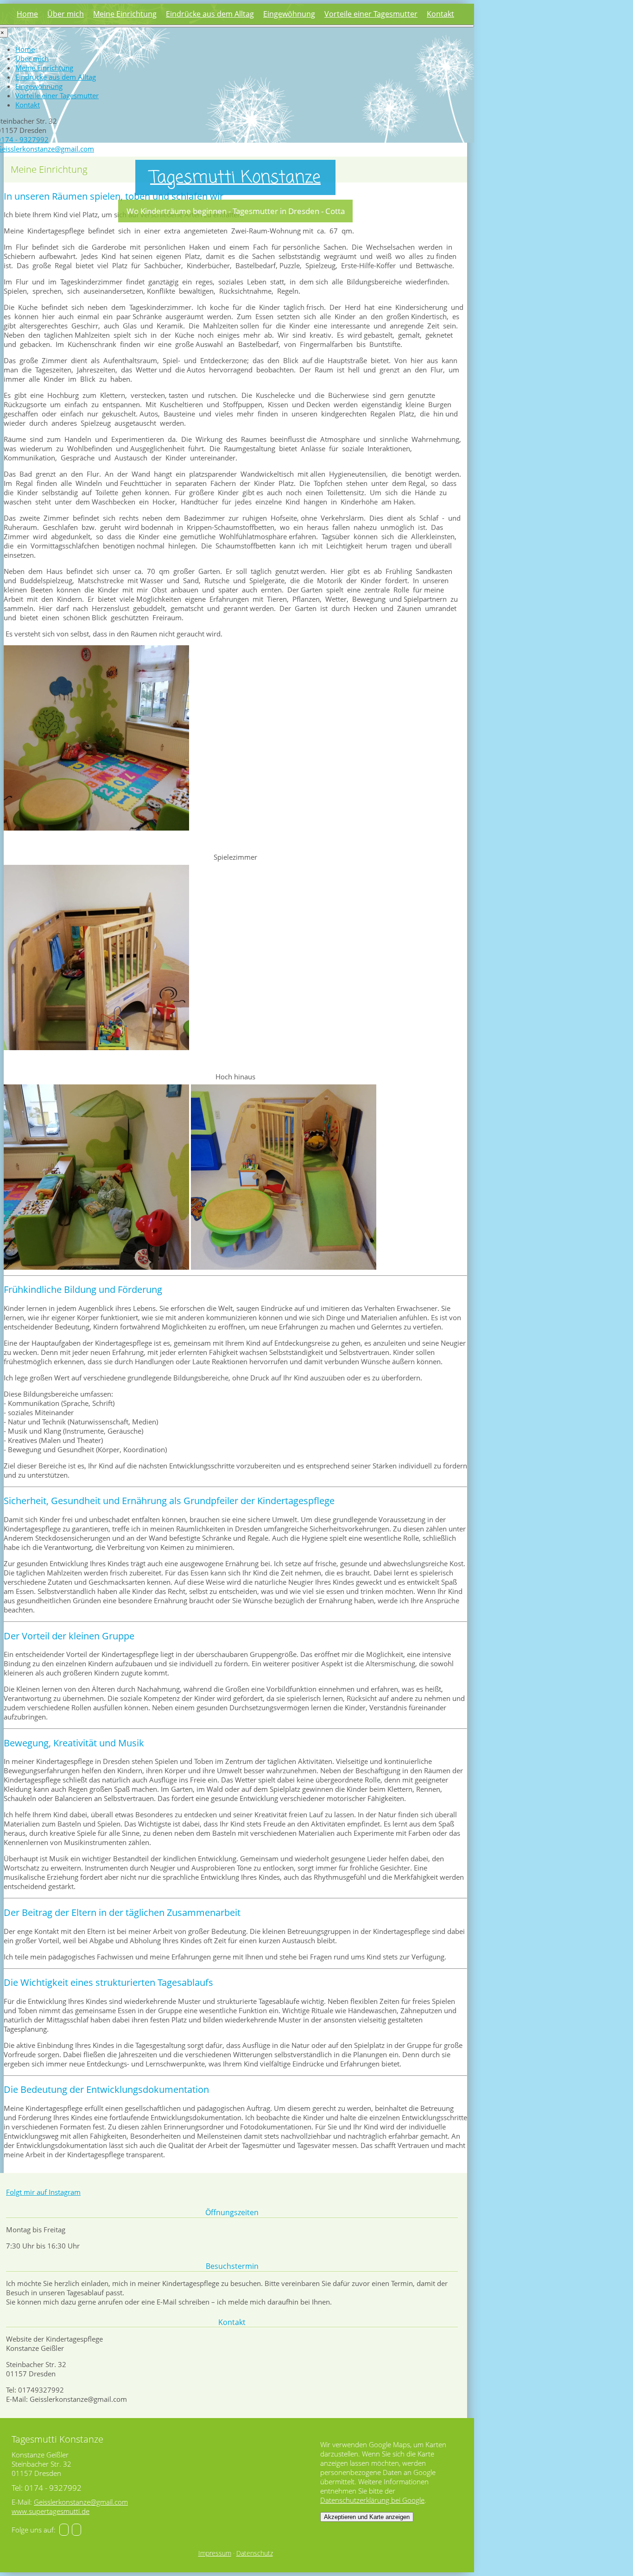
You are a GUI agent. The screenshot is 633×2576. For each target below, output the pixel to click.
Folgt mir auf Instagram (43, 2192)
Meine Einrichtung (125, 14)
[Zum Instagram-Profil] (64, 2530)
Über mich (66, 14)
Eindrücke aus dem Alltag (210, 14)
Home (27, 14)
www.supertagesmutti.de (51, 2511)
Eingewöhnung (289, 14)
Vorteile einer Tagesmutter (371, 14)
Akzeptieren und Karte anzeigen (367, 2517)
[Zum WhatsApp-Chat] (76, 2530)
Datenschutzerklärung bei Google (372, 2500)
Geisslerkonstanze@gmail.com (81, 2502)
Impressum (215, 2553)
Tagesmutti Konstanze (235, 178)
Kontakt (440, 14)
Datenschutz (255, 2553)
